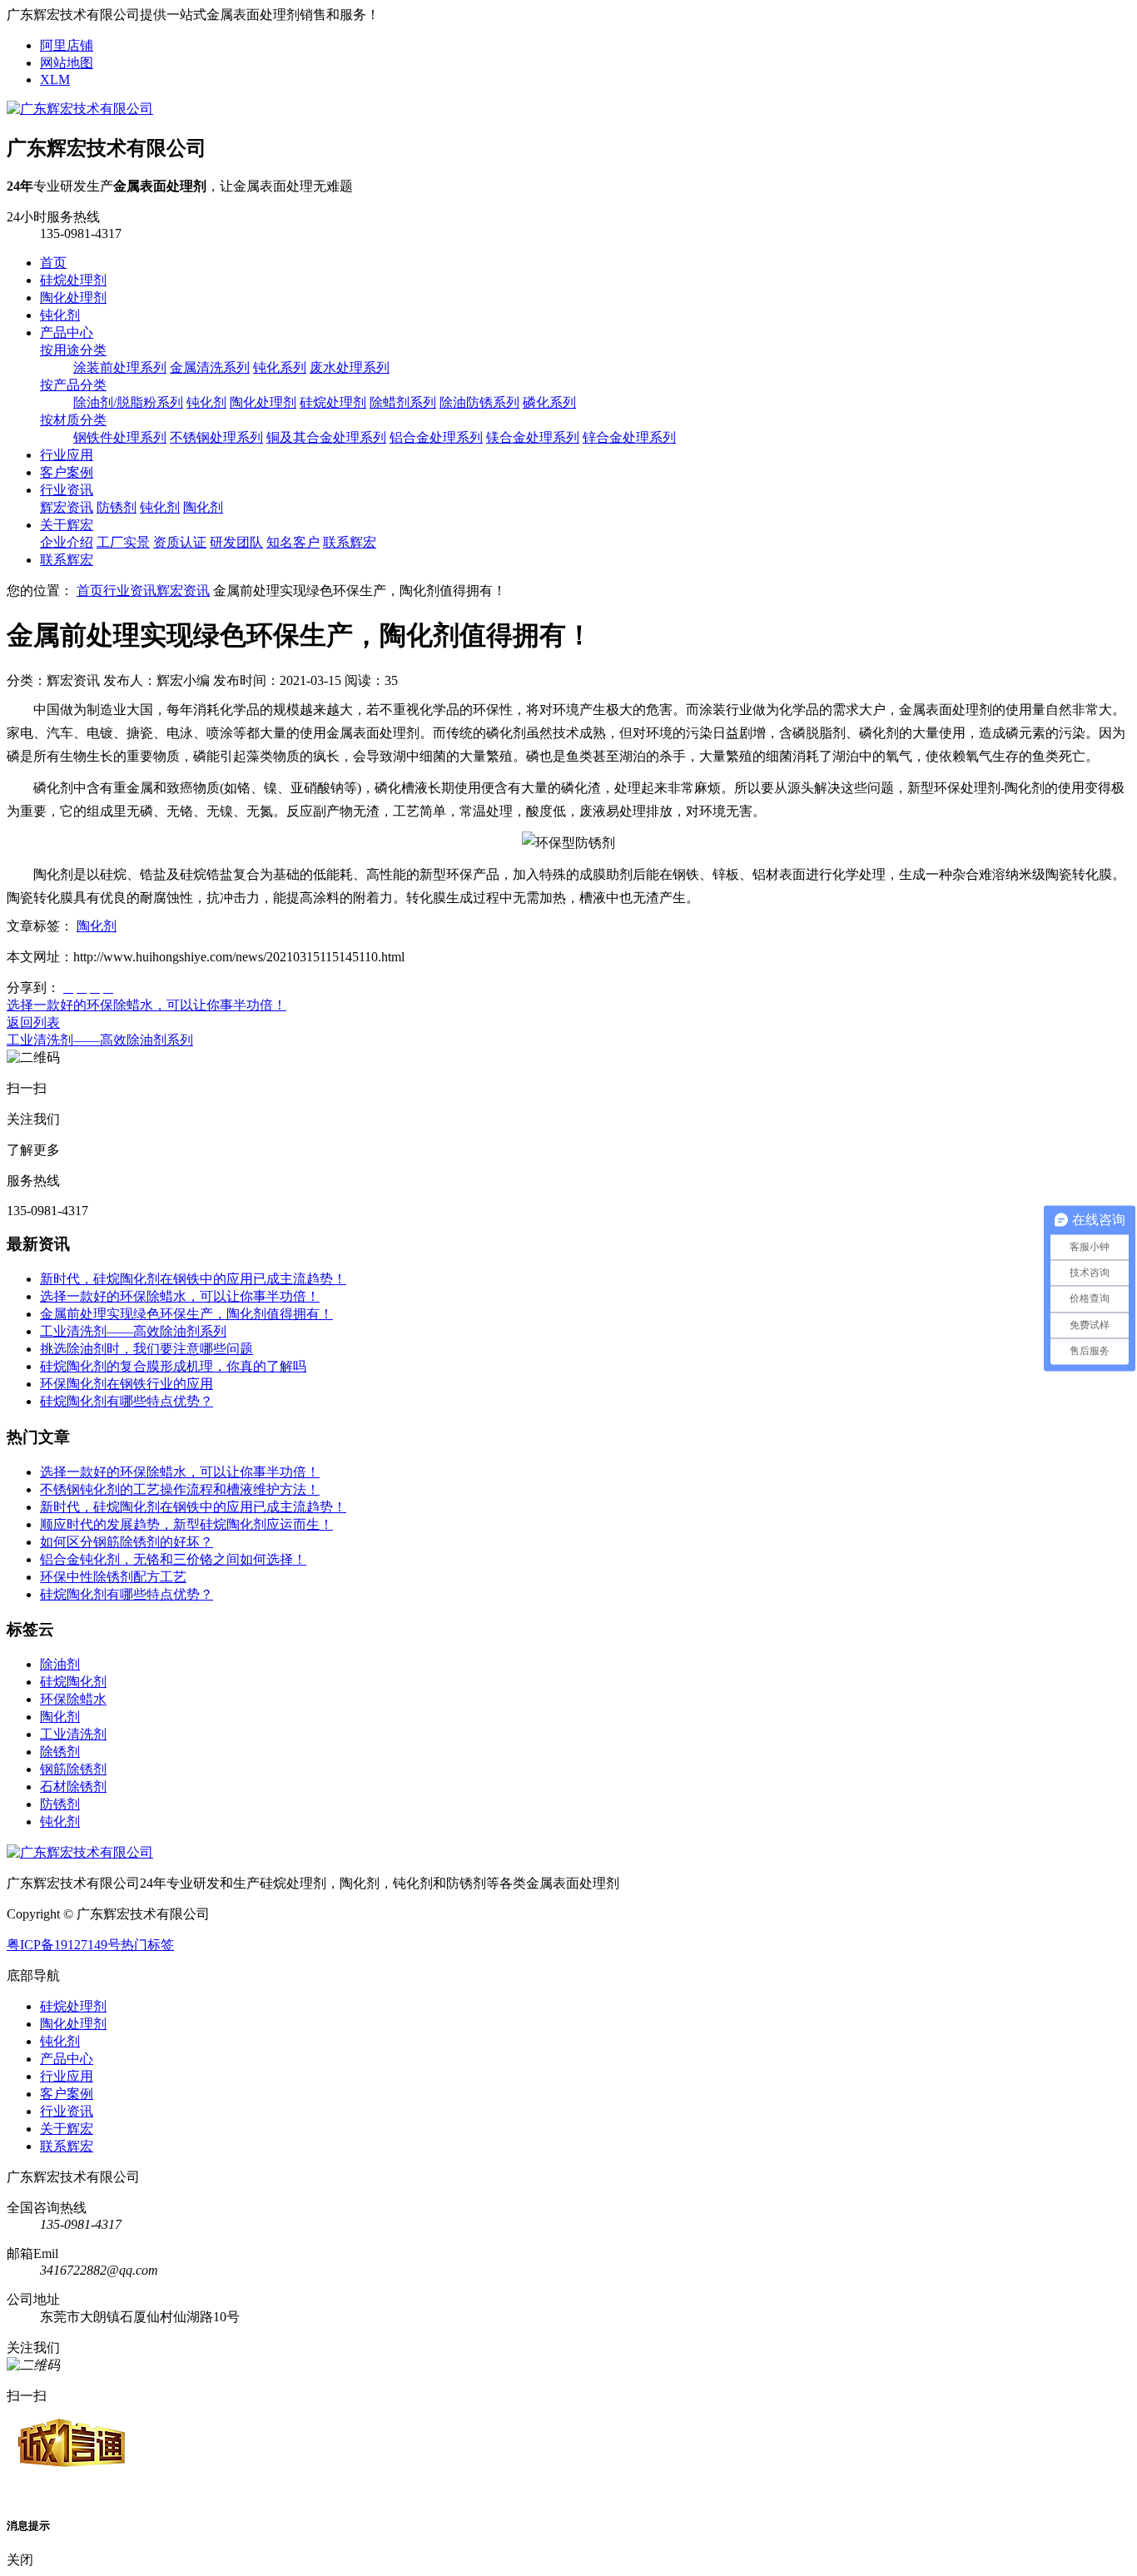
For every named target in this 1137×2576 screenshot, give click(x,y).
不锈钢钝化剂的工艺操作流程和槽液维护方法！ (180, 1489)
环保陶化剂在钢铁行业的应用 (127, 1384)
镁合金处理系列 (533, 437)
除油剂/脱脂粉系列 (128, 402)
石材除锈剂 (73, 1787)
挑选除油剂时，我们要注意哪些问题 (146, 1349)
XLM (55, 79)
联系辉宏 (350, 542)
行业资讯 (67, 490)
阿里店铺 (67, 45)
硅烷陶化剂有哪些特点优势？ (127, 1401)
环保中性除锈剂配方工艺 (113, 1577)
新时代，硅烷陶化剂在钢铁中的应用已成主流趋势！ (193, 1279)
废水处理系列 (350, 367)
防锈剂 (117, 507)
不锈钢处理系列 (216, 437)
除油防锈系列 (479, 402)
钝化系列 (280, 367)
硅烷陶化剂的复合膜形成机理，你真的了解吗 (173, 1366)
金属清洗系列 (210, 367)
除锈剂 (60, 1752)
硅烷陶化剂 (73, 1682)
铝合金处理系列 (436, 437)
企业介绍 (67, 542)
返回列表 (33, 1022)
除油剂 (60, 1664)
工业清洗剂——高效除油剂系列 (100, 1040)
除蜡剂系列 (403, 402)
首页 (53, 263)
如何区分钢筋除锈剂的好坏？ (127, 1542)
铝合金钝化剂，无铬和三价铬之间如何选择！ (173, 1559)
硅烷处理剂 (73, 280)
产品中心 (67, 333)
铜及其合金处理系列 (326, 437)
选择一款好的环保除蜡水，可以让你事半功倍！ (146, 1005)
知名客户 (293, 542)
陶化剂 (203, 507)
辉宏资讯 (67, 507)
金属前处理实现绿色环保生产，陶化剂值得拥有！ (186, 1314)
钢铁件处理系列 (120, 437)
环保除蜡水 (73, 1699)
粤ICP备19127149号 (64, 1945)
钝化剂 (60, 315)
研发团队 (236, 542)
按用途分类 (73, 350)
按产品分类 (73, 385)
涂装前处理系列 (120, 367)
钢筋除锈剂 (73, 1769)
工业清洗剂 (73, 1734)
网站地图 (67, 63)
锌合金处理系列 (629, 437)
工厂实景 (123, 542)
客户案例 (67, 472)
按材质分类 (73, 420)
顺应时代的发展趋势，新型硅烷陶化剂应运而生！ (186, 1524)
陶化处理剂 (73, 298)
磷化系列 (549, 402)
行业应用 (67, 455)
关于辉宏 (67, 525)
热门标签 (147, 1945)
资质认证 (180, 542)
